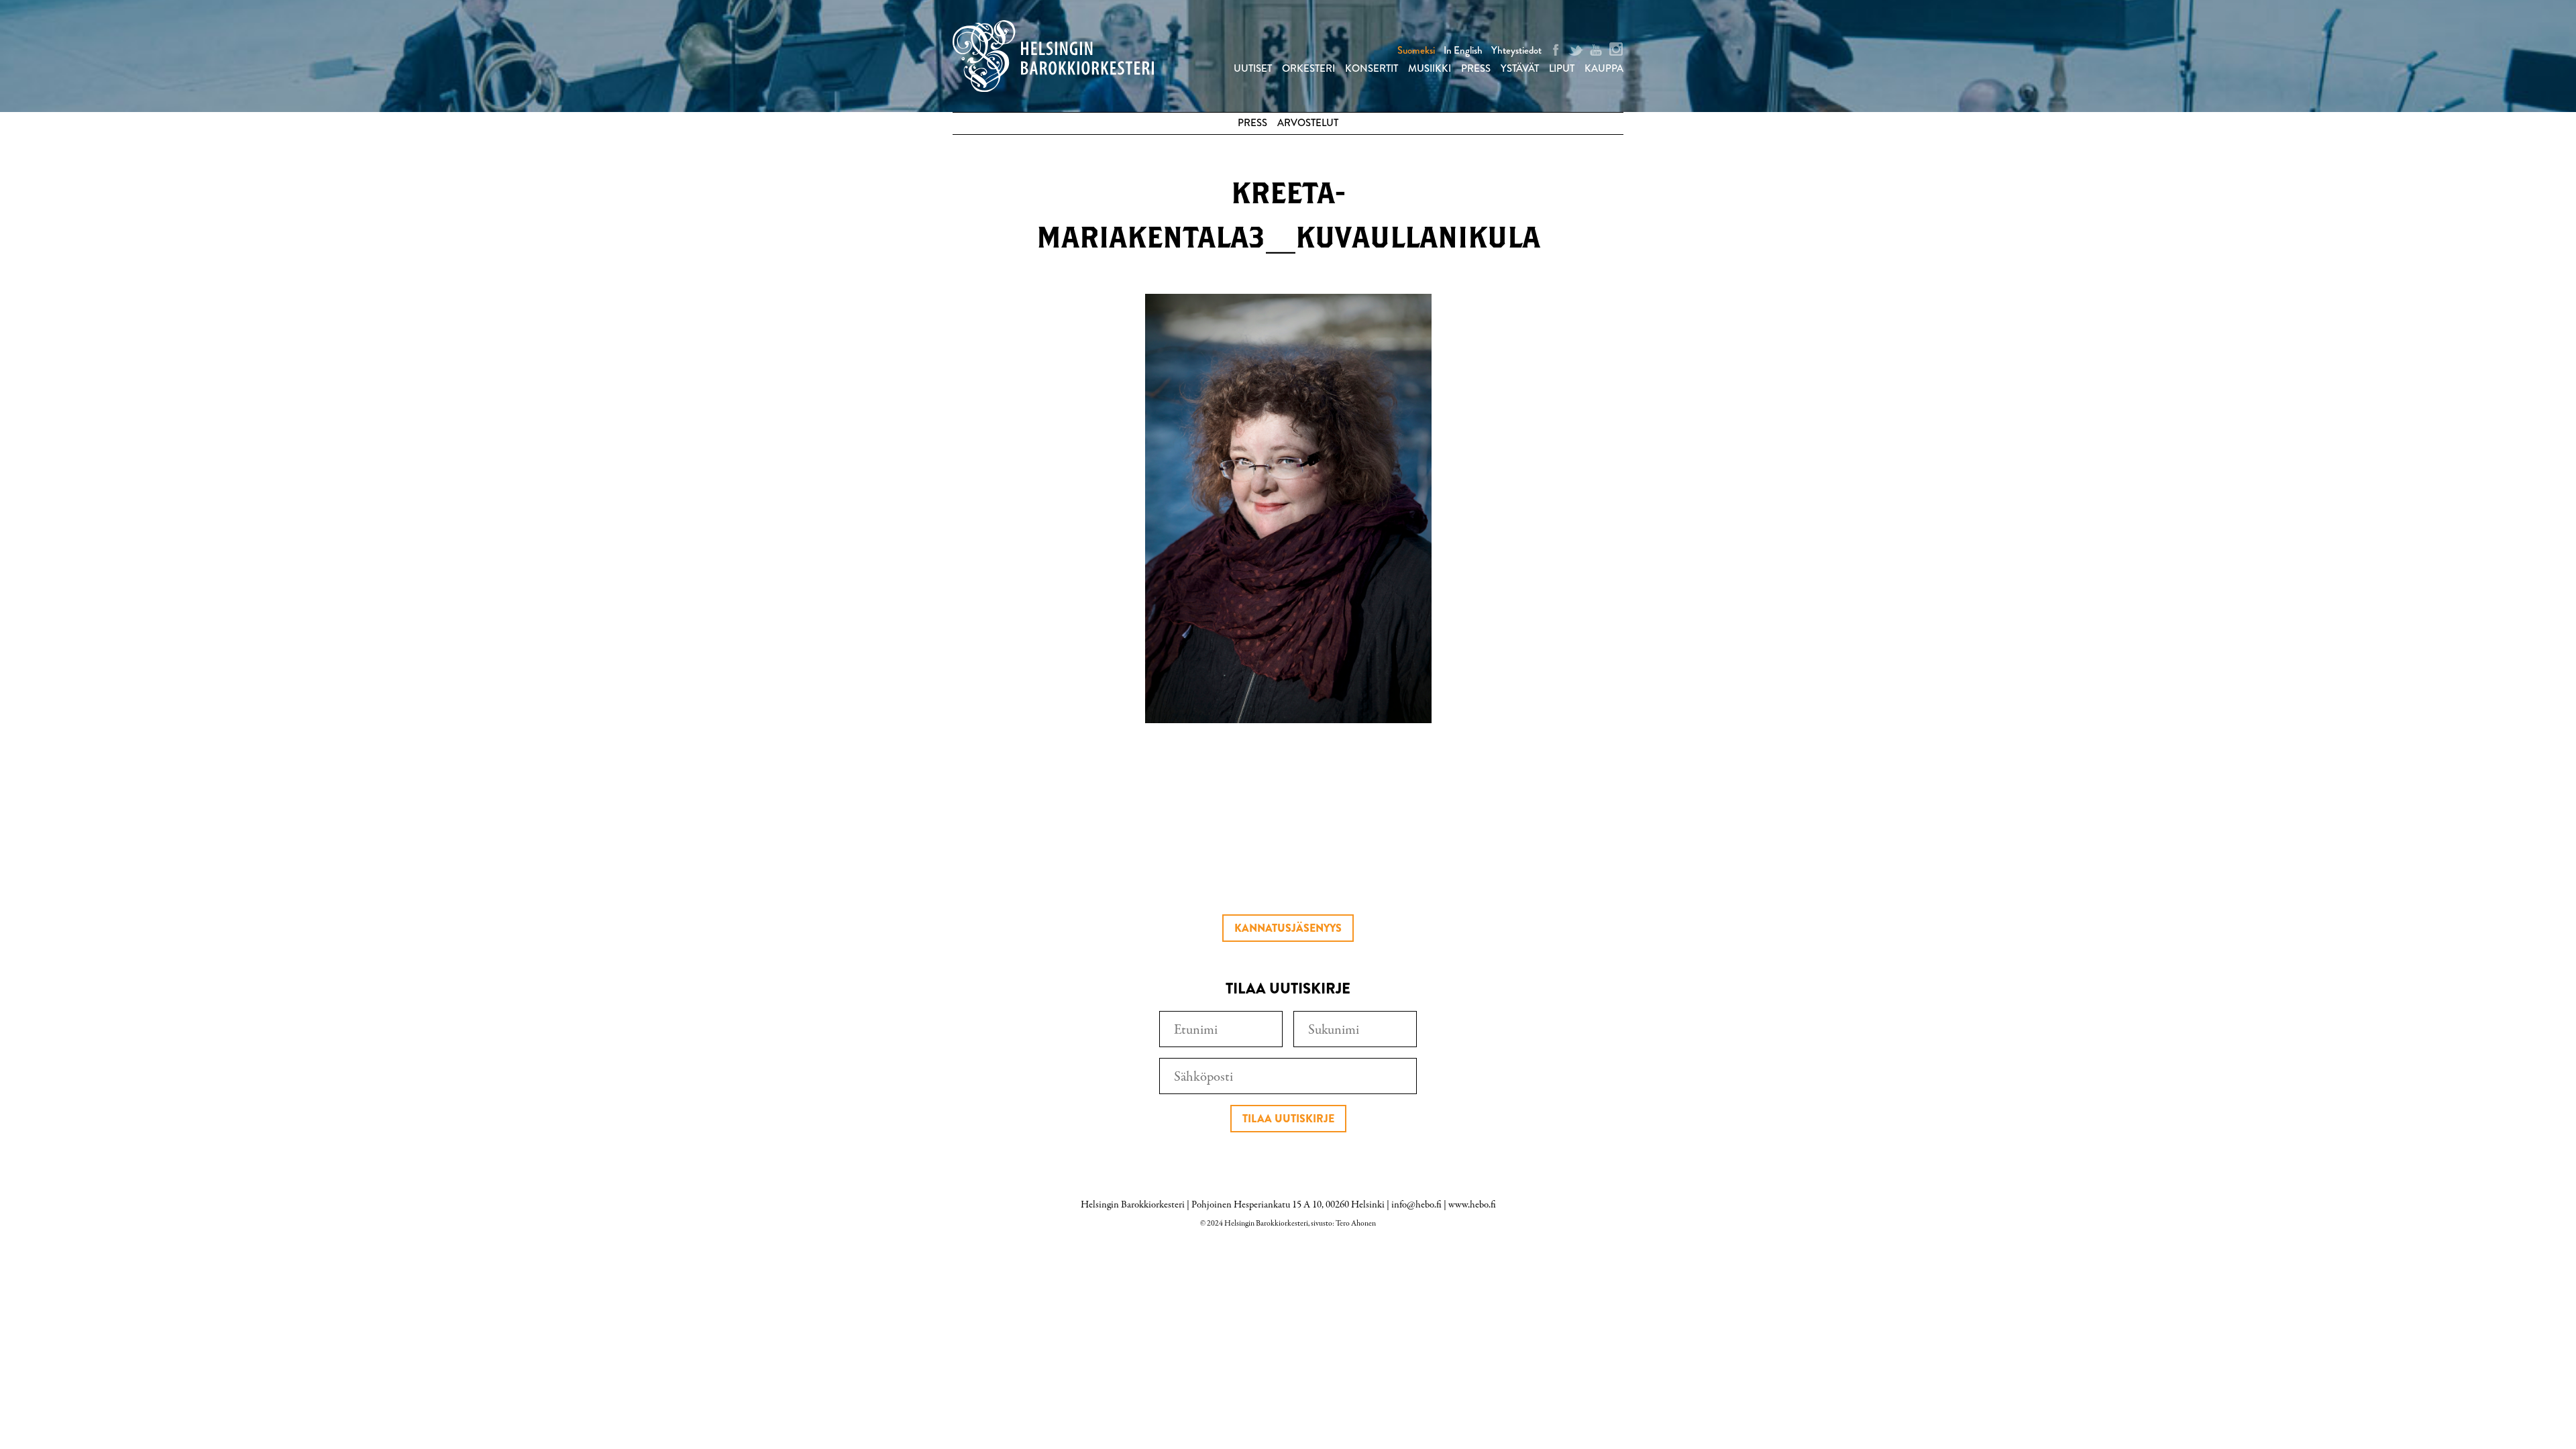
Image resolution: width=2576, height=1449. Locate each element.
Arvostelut (1308, 123)
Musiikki (1430, 68)
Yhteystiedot (1516, 50)
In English (1463, 50)
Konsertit (1372, 68)
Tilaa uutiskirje (1288, 1119)
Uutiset (1253, 68)
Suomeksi (1416, 50)
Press (1476, 68)
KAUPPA (1604, 68)
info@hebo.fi (1416, 1205)
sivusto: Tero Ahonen (1343, 1224)
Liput (1562, 68)
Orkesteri (1308, 68)
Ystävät (1520, 68)
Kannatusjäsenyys (1288, 928)
